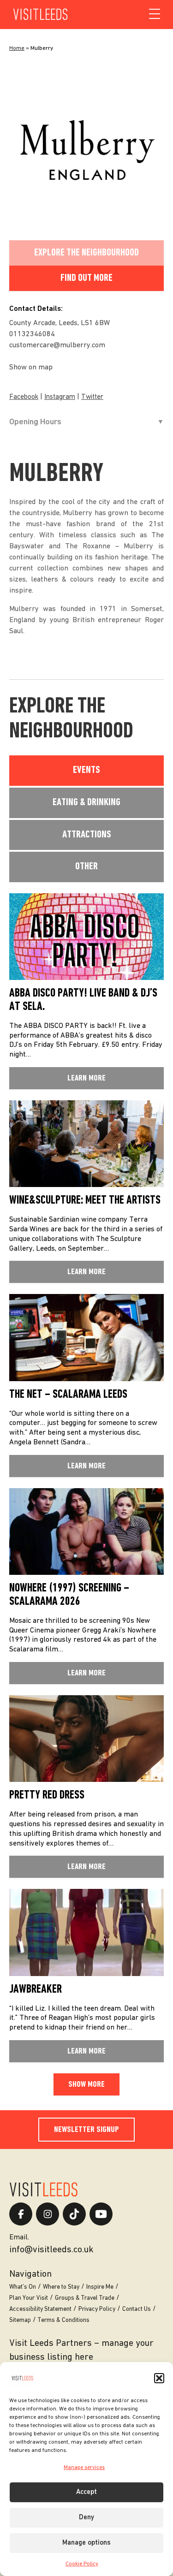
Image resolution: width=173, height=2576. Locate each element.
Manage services (84, 2468)
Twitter (92, 397)
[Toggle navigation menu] (155, 14)
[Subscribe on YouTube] (101, 2214)
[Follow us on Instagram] (48, 2214)
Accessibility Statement (40, 2309)
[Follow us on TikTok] (74, 2214)
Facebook (24, 397)
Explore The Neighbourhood (86, 253)
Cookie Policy (82, 2564)
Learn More (86, 1078)
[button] (159, 2378)
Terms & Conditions (64, 2320)
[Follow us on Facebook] (21, 2214)
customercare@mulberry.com (57, 345)
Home (17, 48)
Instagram (60, 397)
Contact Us (137, 2309)
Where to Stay (61, 2287)
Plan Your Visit (29, 2298)
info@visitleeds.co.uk (51, 2250)
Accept (86, 2492)
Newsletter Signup (86, 2130)
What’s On (23, 2287)
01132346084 (32, 334)
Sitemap (20, 2320)
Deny (86, 2518)
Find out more (86, 278)
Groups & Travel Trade (85, 2298)
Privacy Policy (97, 2309)
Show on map (31, 368)
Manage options (86, 2543)
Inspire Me (100, 2287)
